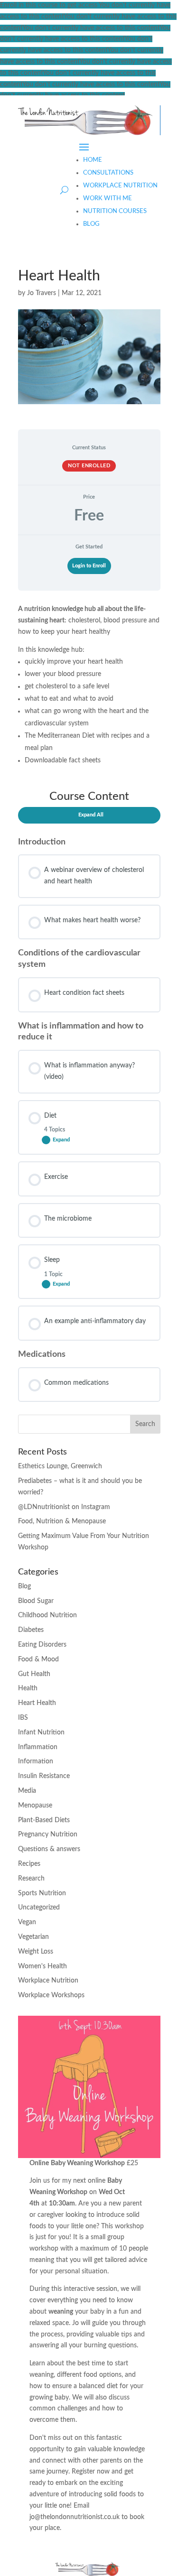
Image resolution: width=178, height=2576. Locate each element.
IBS (23, 1718)
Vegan (27, 1922)
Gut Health (34, 1674)
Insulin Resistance (44, 1776)
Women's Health (42, 1966)
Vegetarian (33, 1937)
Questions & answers (49, 1849)
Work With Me (108, 199)
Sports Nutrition (42, 1893)
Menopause (35, 1806)
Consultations (108, 173)
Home (93, 160)
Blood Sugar (36, 1601)
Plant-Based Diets (44, 1820)
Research (31, 1879)
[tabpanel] (89, 1000)
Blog (91, 224)
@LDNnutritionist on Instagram (64, 1507)
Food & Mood (38, 1659)
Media (27, 1791)
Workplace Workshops (51, 1995)
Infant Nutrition (41, 1733)
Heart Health (37, 1703)
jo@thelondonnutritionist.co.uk (75, 2517)
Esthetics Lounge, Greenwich (60, 1466)
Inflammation (38, 1747)
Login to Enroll (89, 566)
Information (36, 1761)
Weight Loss (36, 1952)
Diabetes (31, 1630)
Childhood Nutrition (47, 1615)
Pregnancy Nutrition (48, 1835)
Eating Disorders (42, 1645)
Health (28, 1688)
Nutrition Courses (115, 211)
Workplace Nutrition (48, 1981)
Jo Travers (42, 293)
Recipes (29, 1864)
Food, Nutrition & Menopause (62, 1521)
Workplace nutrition (120, 186)
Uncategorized (39, 1908)
